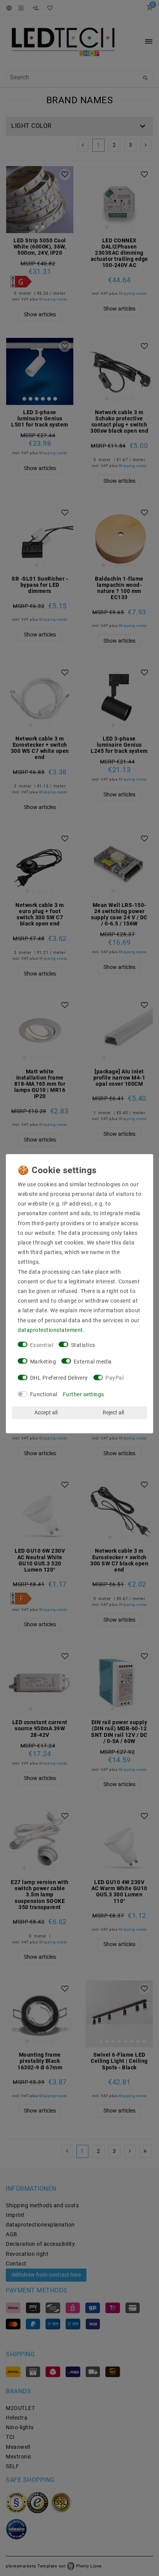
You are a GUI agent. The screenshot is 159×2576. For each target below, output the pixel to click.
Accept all (46, 1412)
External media (93, 1362)
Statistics (83, 1345)
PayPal (114, 1378)
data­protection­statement (50, 1330)
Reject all (113, 1412)
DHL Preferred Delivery (59, 1378)
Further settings (84, 1394)
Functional (44, 1394)
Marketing (43, 1362)
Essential (42, 1345)
